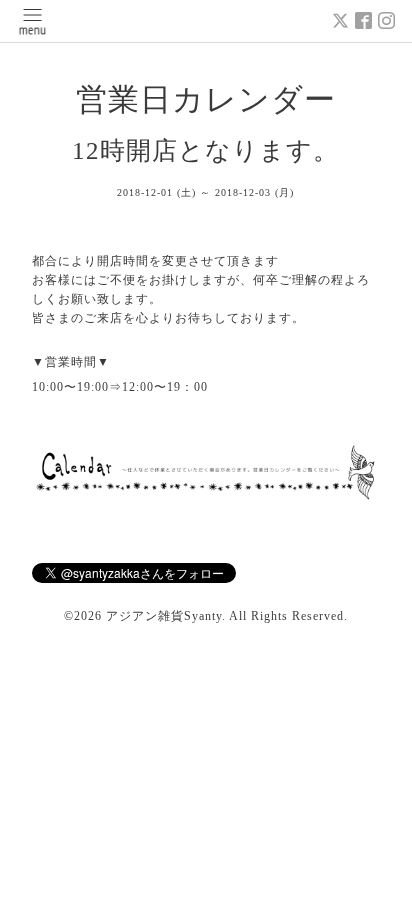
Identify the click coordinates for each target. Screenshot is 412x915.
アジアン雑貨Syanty (164, 616)
